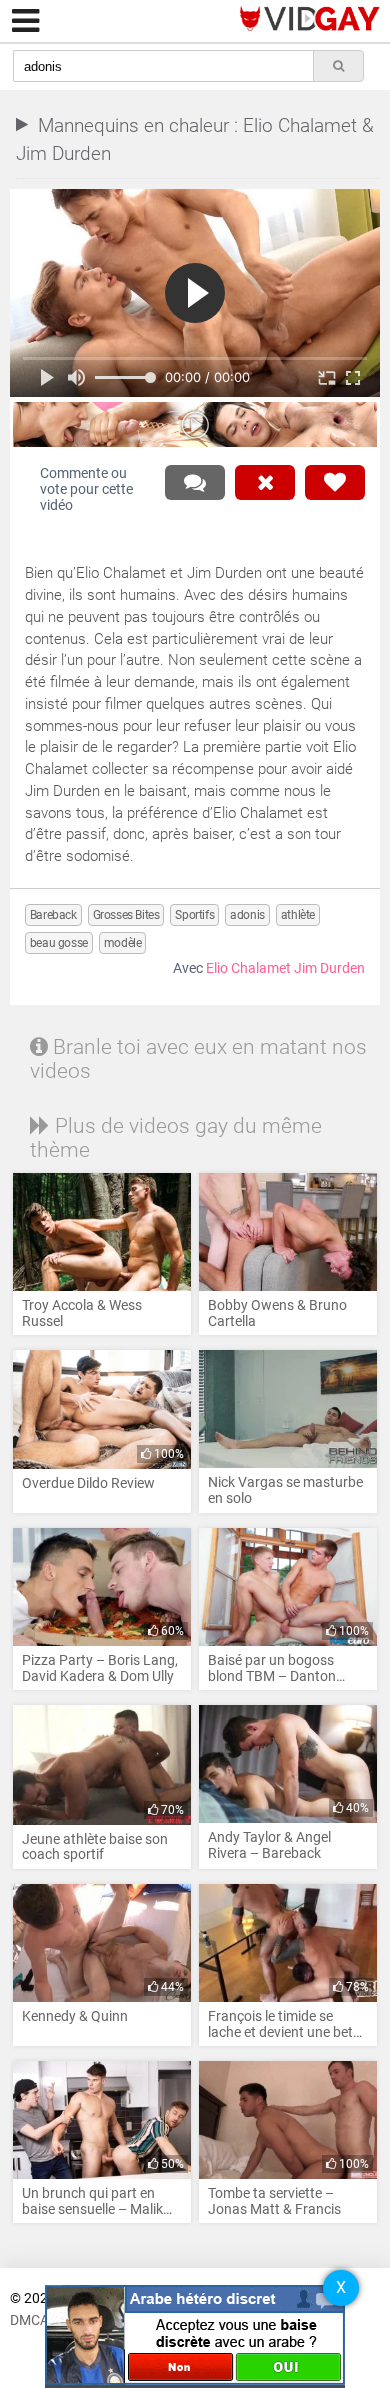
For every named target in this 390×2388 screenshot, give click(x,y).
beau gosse (59, 943)
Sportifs (194, 915)
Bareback (53, 915)
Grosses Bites (126, 915)
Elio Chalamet (248, 968)
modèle (123, 943)
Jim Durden (329, 968)
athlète (298, 915)
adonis (247, 915)
